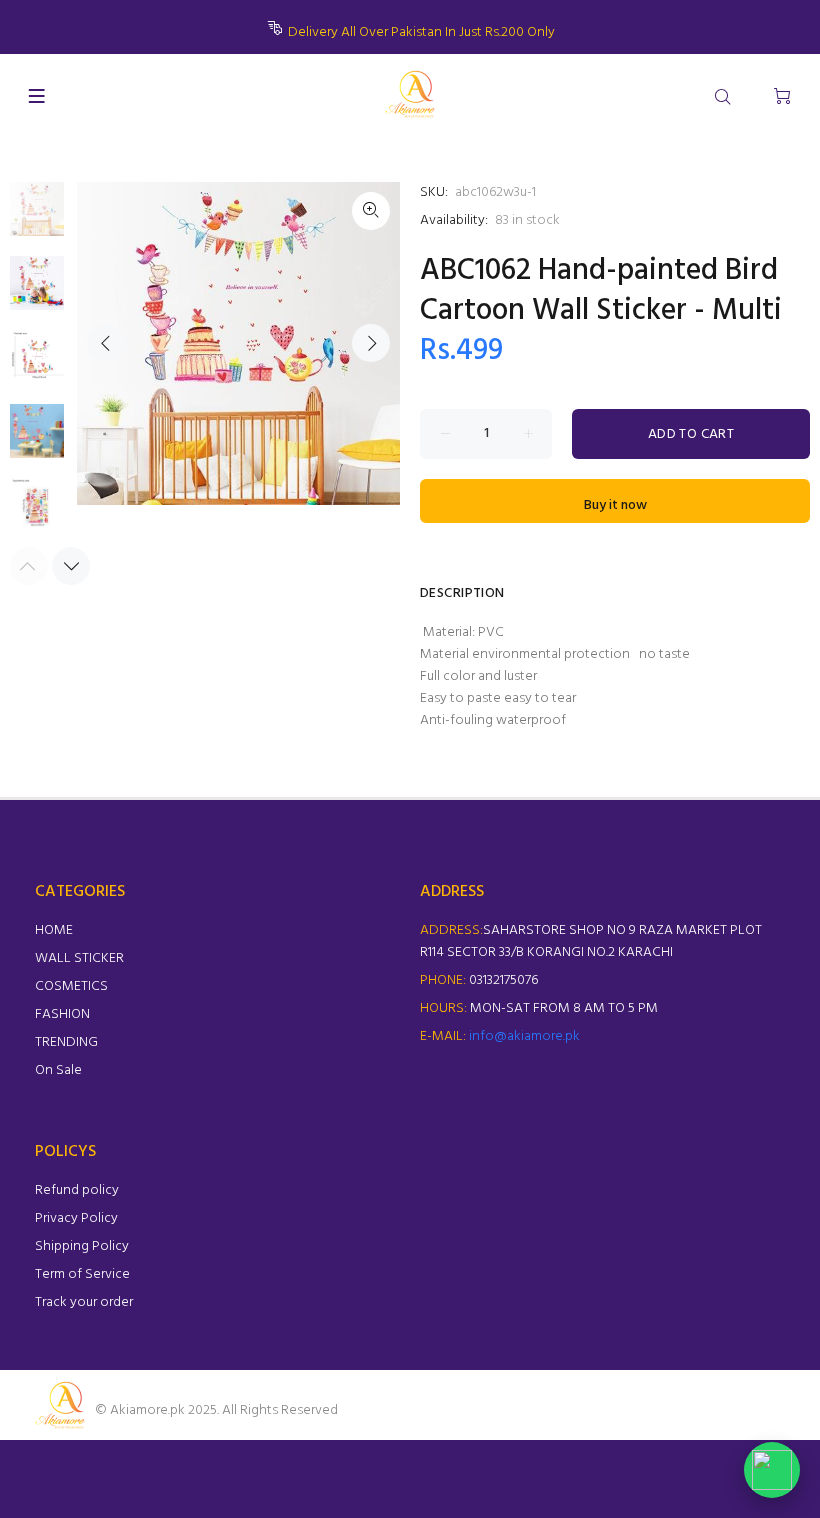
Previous (106, 343)
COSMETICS (71, 986)
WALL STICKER (79, 958)
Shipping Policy (82, 1246)
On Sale (58, 1070)
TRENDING (66, 1042)
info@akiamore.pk (524, 1036)
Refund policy (77, 1190)
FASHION (62, 1014)
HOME (54, 930)
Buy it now (615, 505)
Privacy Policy (76, 1218)
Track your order (84, 1302)
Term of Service (82, 1274)
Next (371, 343)
